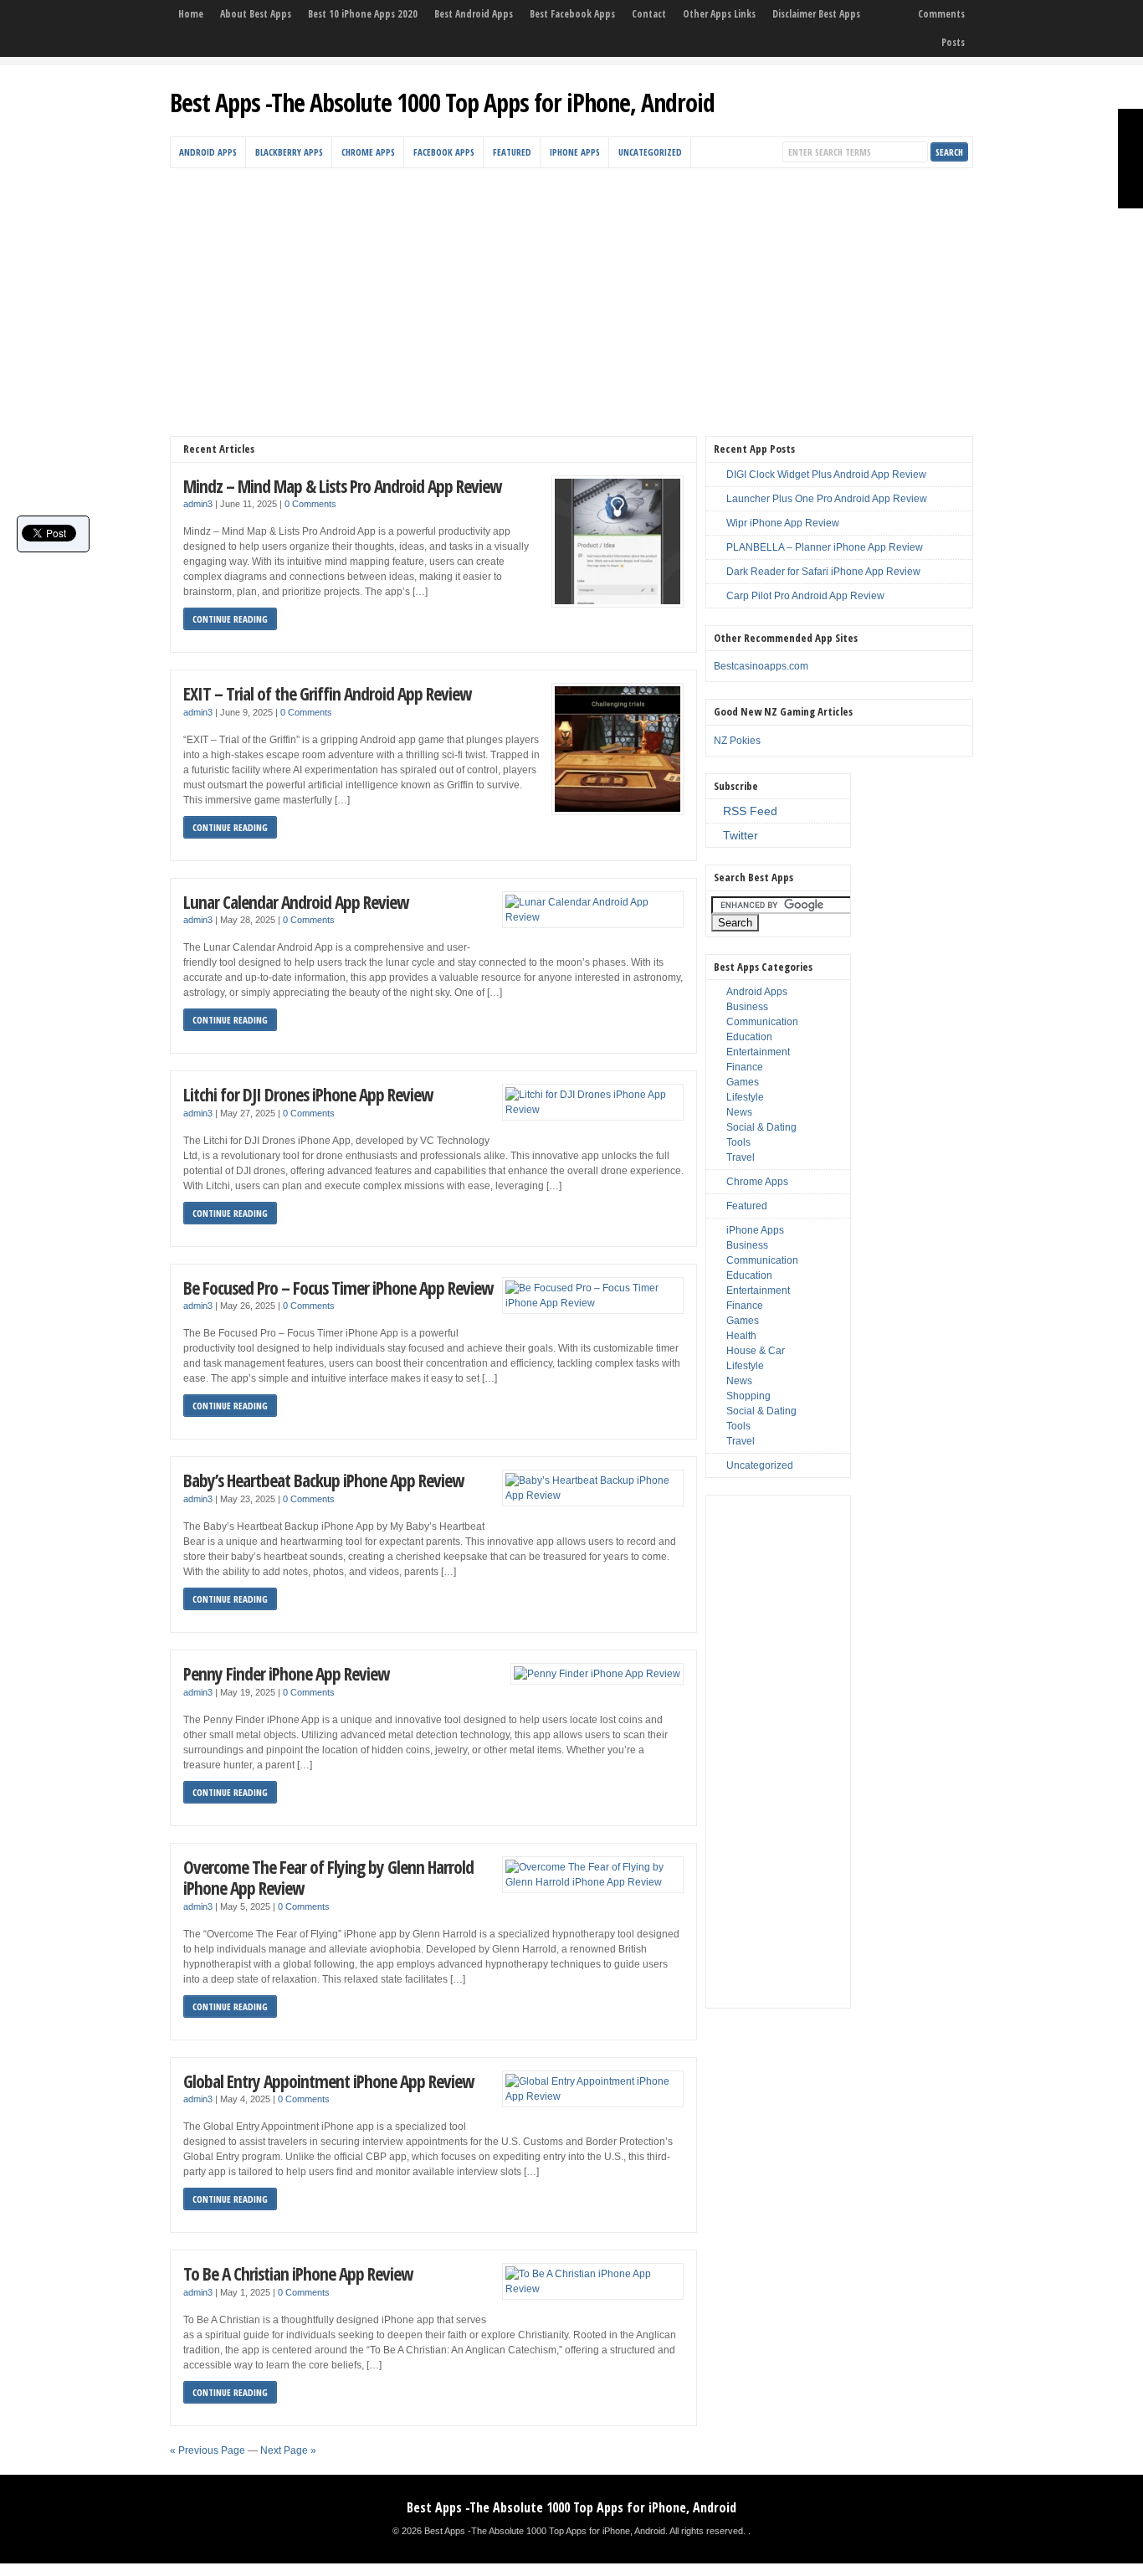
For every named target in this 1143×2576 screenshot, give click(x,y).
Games (743, 1082)
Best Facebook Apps (572, 14)
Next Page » (288, 2450)
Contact (649, 14)
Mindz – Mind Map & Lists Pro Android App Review (342, 486)
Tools (738, 1142)
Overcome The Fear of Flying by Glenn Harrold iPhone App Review (328, 1878)
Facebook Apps (444, 152)
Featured (512, 152)
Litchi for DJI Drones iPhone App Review (308, 1094)
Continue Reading (230, 619)
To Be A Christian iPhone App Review (298, 2273)
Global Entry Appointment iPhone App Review (328, 2081)
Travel (741, 1157)
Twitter (741, 835)
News (739, 1112)
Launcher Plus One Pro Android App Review (827, 499)
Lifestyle (745, 1097)
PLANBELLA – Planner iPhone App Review (825, 547)
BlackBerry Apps (289, 152)
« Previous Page (208, 2450)
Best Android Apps (474, 14)
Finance (745, 1067)
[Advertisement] (571, 294)
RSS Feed (750, 811)
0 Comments (310, 504)
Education (749, 1037)
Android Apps (208, 152)
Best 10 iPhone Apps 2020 (363, 14)
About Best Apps (256, 14)
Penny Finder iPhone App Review (286, 1673)
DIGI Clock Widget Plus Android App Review (826, 475)
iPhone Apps (575, 152)
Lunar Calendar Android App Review (296, 902)
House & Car (756, 1351)
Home (191, 14)
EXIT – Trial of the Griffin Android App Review (327, 693)
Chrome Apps (368, 152)
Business (747, 1007)
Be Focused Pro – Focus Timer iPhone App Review (338, 1288)
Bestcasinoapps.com (761, 666)
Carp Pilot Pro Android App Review (805, 596)
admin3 (198, 504)
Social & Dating (761, 1127)
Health (741, 1336)
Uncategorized (650, 152)
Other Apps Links (719, 14)
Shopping (748, 1396)
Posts (953, 42)
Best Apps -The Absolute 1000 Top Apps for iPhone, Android (442, 103)
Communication (762, 1022)
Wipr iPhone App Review (783, 523)
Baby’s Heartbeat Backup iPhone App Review (323, 1480)
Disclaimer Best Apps (816, 14)
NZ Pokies (737, 741)
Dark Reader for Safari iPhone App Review (823, 572)
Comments (941, 14)
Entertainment (758, 1052)
